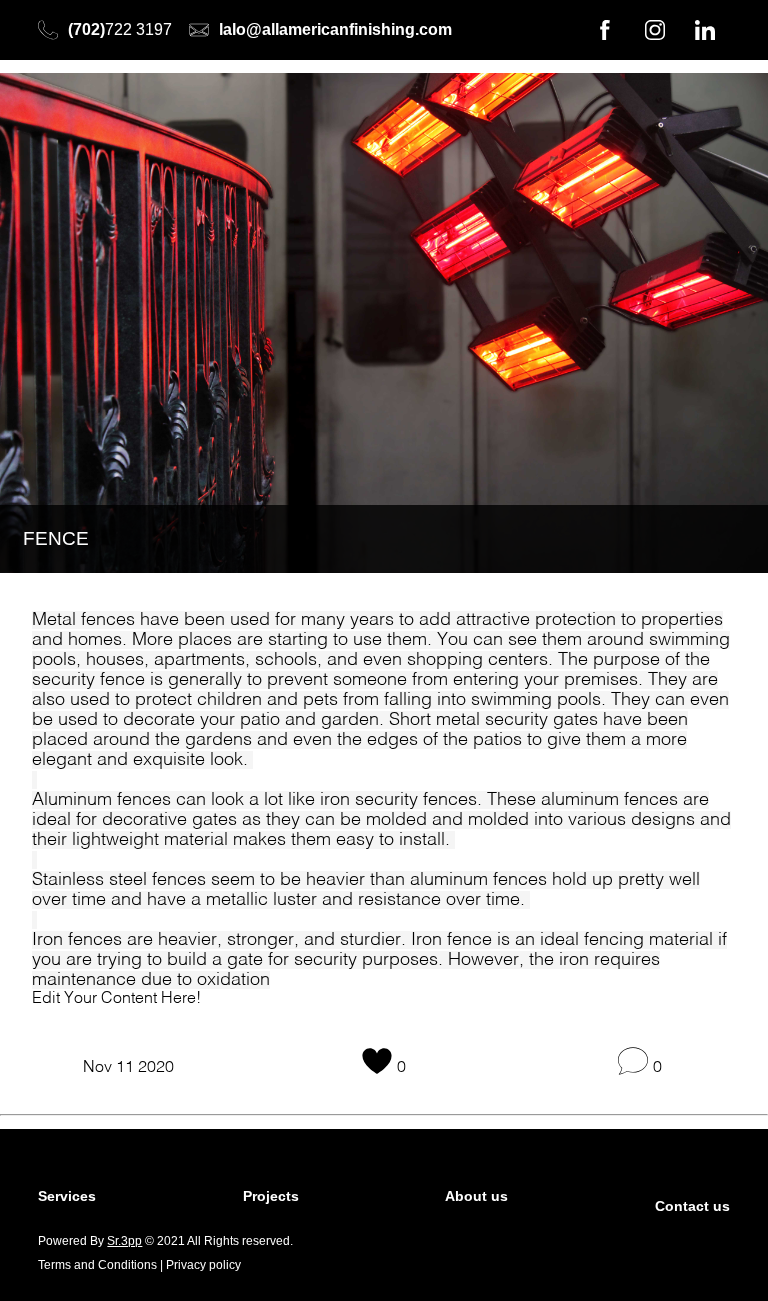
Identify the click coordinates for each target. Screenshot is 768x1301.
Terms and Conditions (97, 1265)
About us (476, 1196)
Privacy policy (203, 1265)
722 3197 (120, 29)
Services (67, 1196)
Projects (271, 1196)
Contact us (692, 1206)
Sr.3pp (124, 1241)
